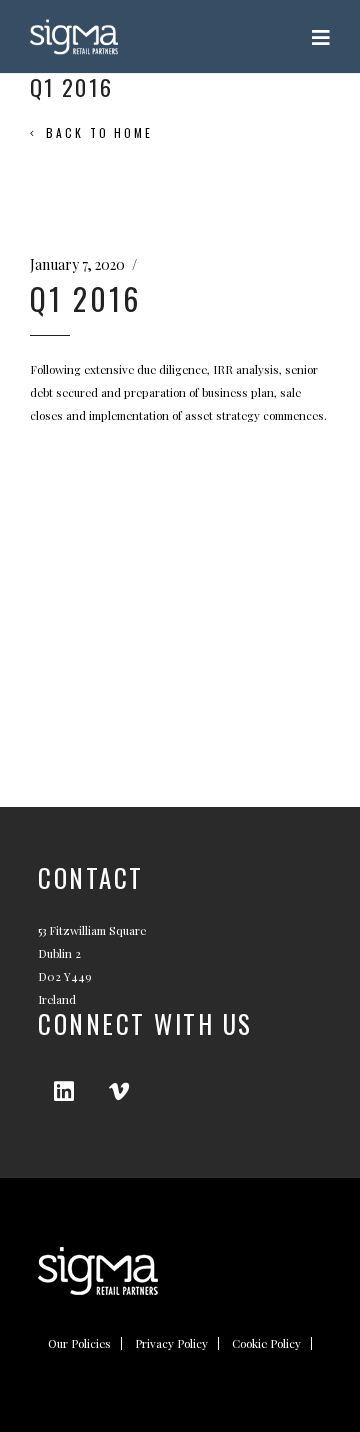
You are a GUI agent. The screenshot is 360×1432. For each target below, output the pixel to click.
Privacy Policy (171, 1343)
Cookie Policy (266, 1343)
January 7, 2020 (77, 264)
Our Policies (79, 1343)
